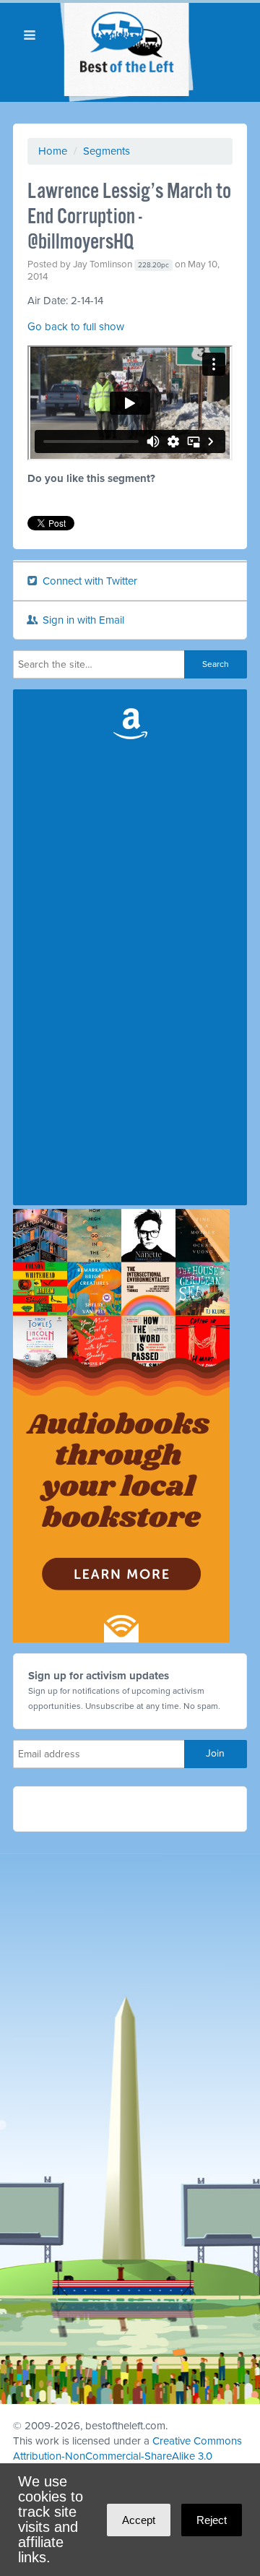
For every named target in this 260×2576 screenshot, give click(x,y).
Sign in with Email (82, 620)
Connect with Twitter (88, 581)
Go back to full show (76, 327)
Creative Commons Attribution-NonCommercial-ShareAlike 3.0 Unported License (127, 2456)
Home (53, 151)
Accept (139, 2520)
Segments (107, 151)
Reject (212, 2520)
